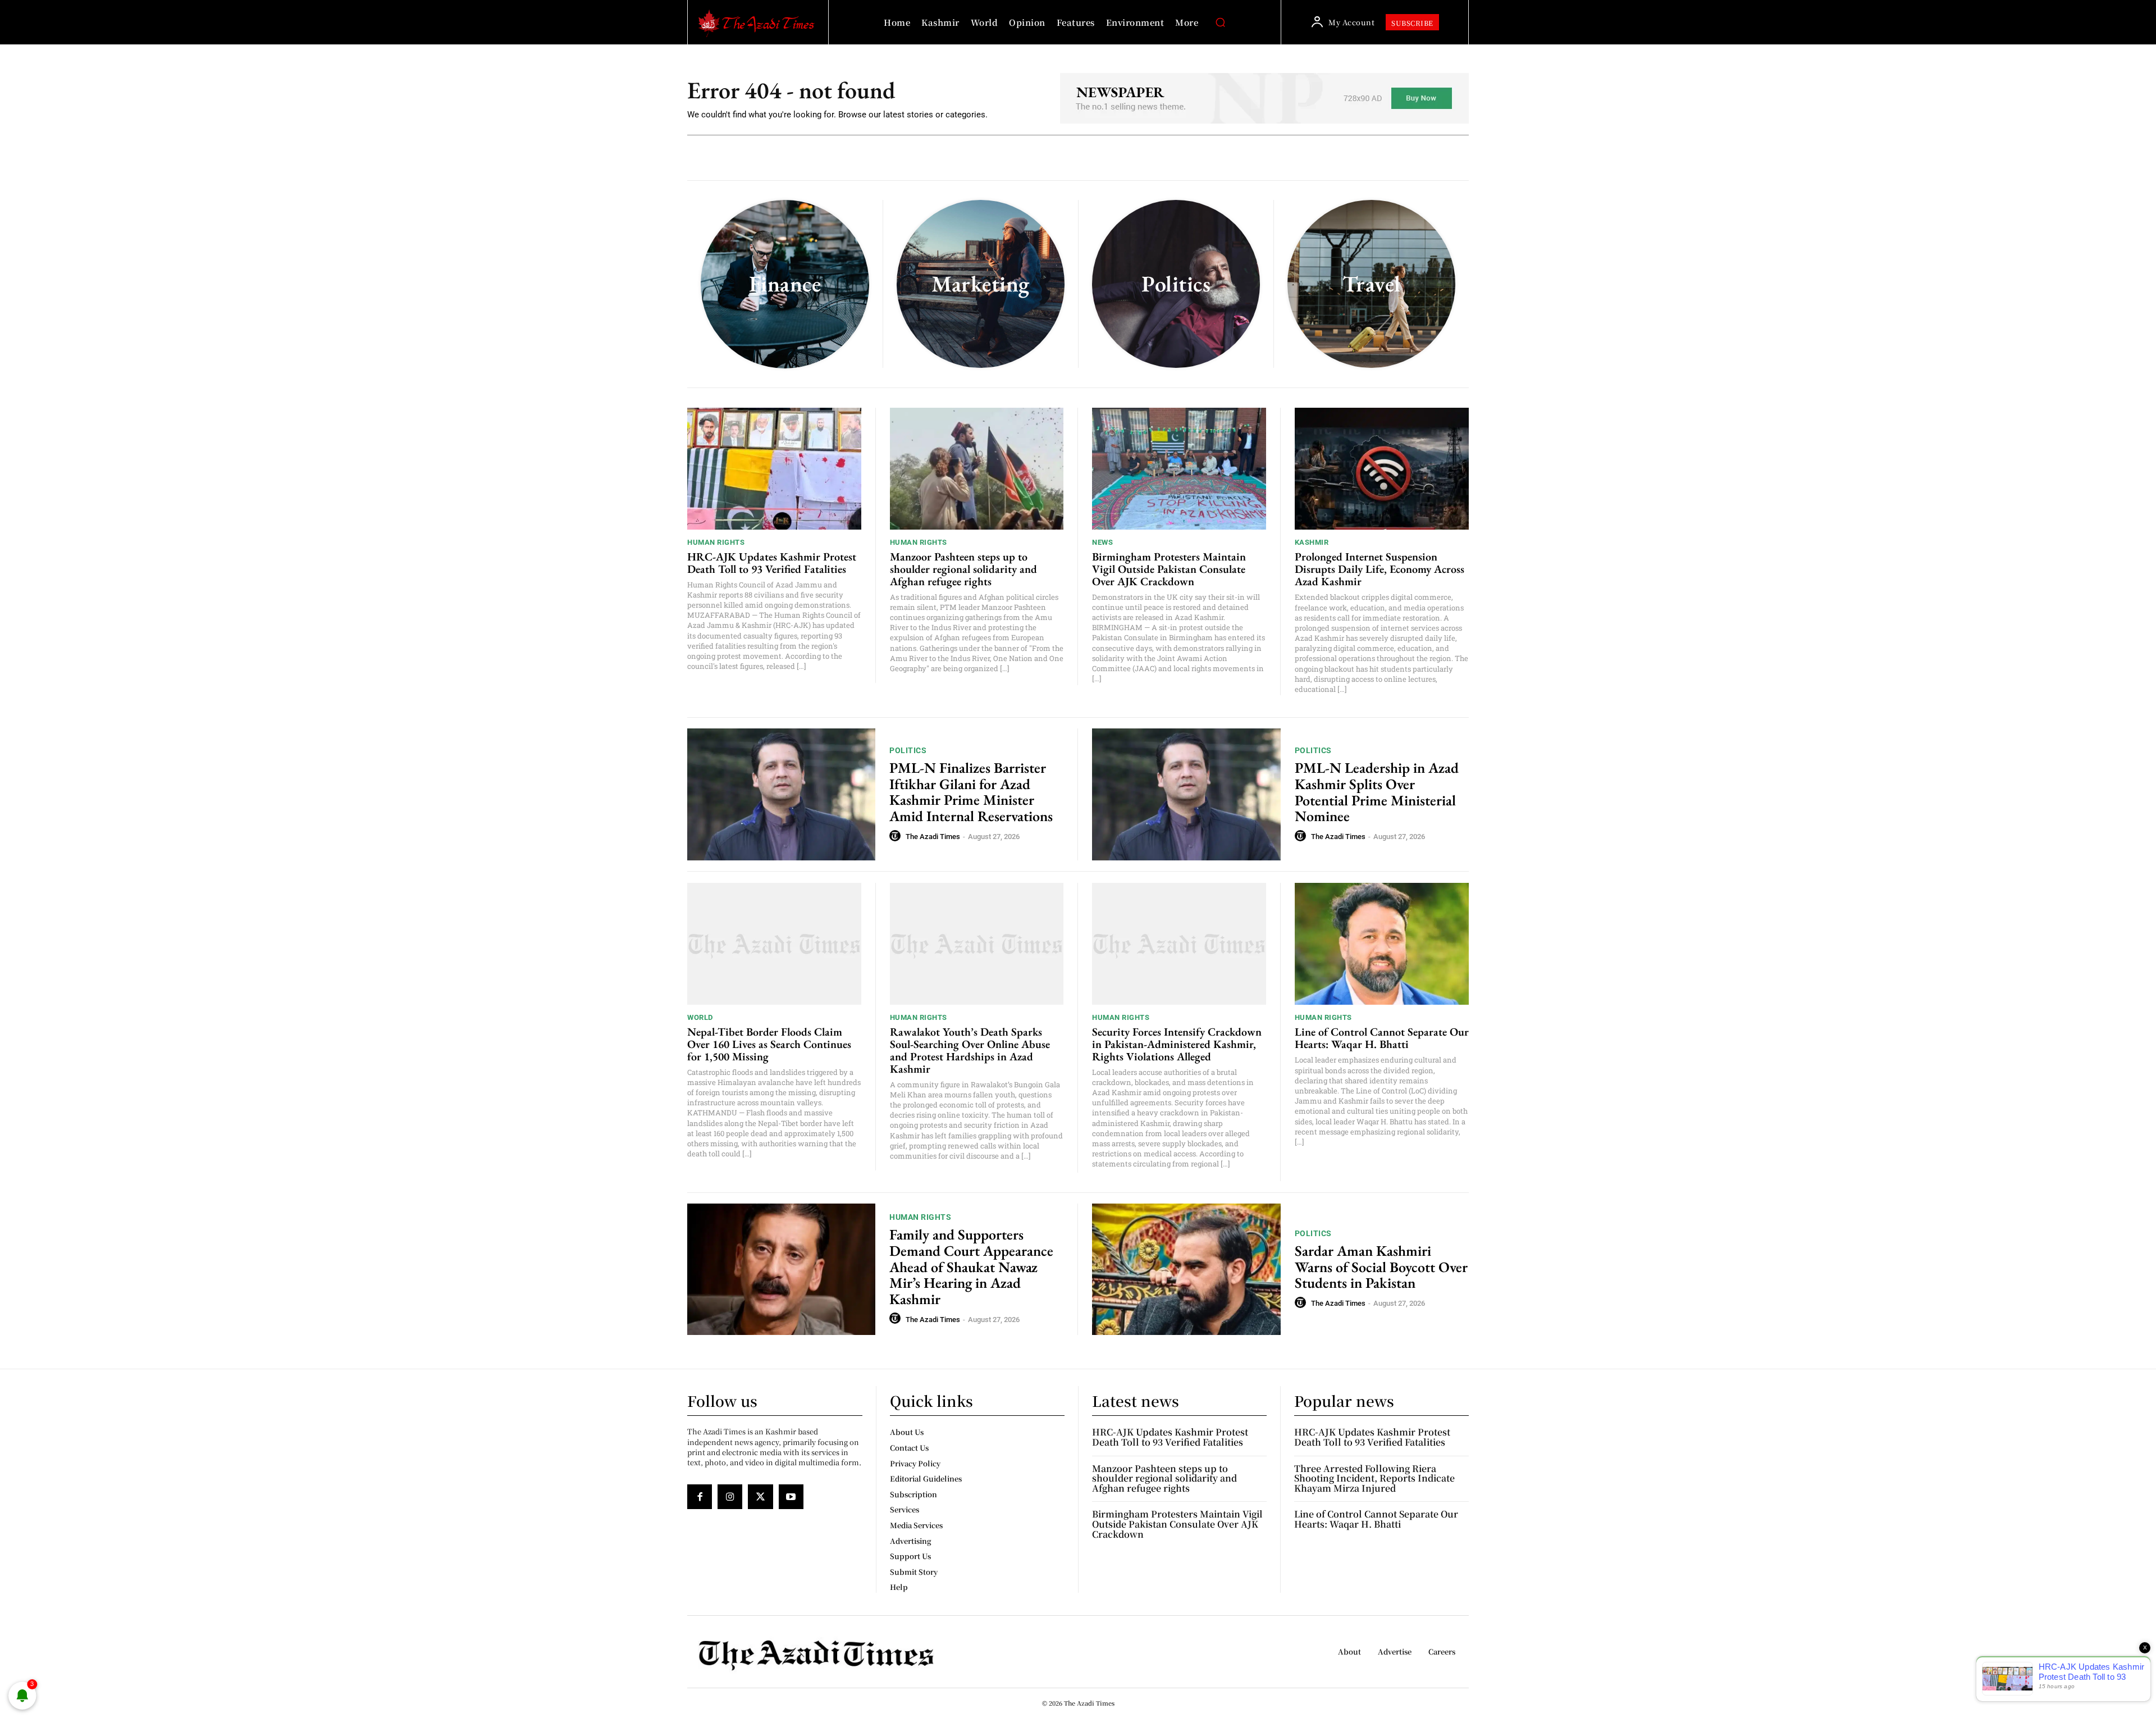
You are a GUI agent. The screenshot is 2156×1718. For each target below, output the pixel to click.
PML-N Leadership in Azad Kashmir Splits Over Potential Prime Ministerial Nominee (1377, 792)
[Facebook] (700, 1497)
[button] (1220, 22)
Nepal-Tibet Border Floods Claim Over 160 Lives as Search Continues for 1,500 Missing (769, 1044)
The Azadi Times (933, 837)
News (1102, 542)
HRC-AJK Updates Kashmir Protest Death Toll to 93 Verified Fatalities (772, 563)
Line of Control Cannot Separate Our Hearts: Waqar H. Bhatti (1382, 1038)
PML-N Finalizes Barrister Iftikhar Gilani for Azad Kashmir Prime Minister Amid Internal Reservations (971, 792)
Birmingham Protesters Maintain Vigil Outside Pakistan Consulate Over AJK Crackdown (1169, 569)
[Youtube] (791, 1497)
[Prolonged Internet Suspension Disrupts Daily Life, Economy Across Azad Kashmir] (1382, 469)
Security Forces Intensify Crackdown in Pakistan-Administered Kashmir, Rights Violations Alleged (1177, 1044)
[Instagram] (730, 1497)
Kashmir (1312, 542)
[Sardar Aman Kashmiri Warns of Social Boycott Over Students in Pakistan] (1186, 1270)
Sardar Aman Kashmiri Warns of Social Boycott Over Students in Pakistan (1381, 1267)
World (700, 1017)
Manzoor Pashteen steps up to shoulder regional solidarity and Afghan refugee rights (963, 569)
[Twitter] (760, 1497)
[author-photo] (897, 836)
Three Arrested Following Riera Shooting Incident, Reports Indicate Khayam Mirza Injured (1374, 1478)
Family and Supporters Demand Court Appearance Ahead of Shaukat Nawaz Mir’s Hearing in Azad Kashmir (971, 1266)
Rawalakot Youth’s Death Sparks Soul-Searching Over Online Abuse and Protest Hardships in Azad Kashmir (970, 1050)
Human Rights (716, 542)
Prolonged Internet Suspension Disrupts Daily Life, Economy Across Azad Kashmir (1380, 569)
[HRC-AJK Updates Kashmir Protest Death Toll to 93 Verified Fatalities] (774, 469)
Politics (908, 750)
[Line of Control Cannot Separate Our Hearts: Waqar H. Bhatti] (1382, 944)
